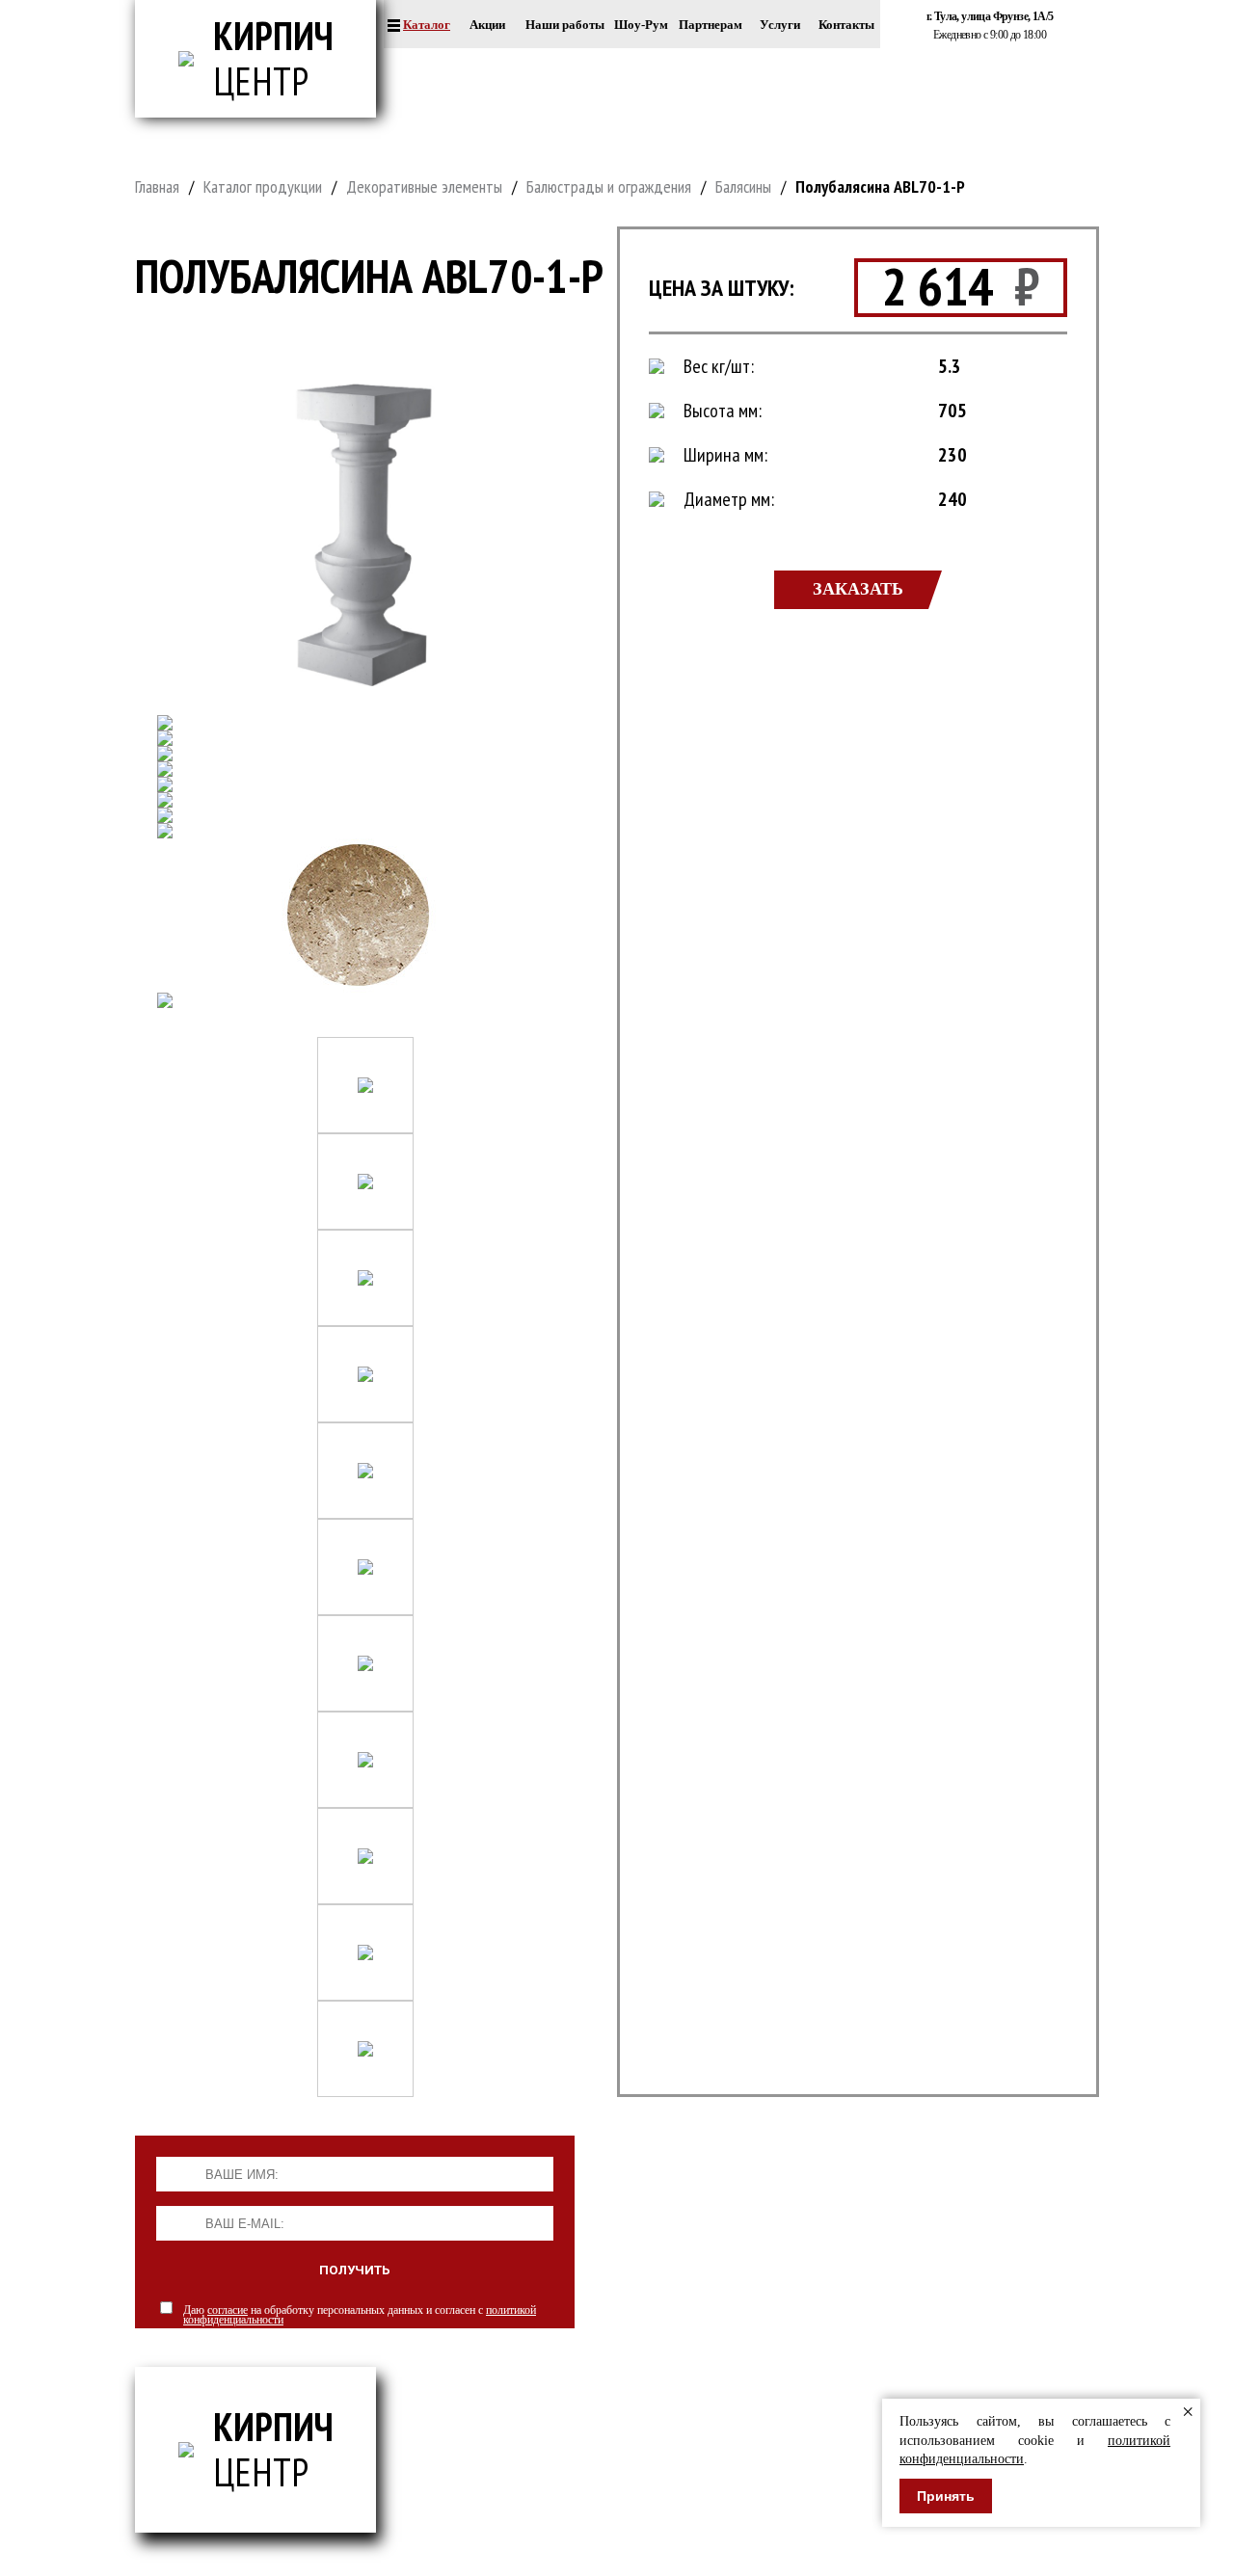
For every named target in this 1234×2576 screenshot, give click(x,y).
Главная (157, 186)
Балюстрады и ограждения (609, 186)
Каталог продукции (263, 186)
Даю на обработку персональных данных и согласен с (360, 2315)
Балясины (743, 186)
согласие (228, 2310)
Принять (946, 2496)
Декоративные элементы (424, 186)
